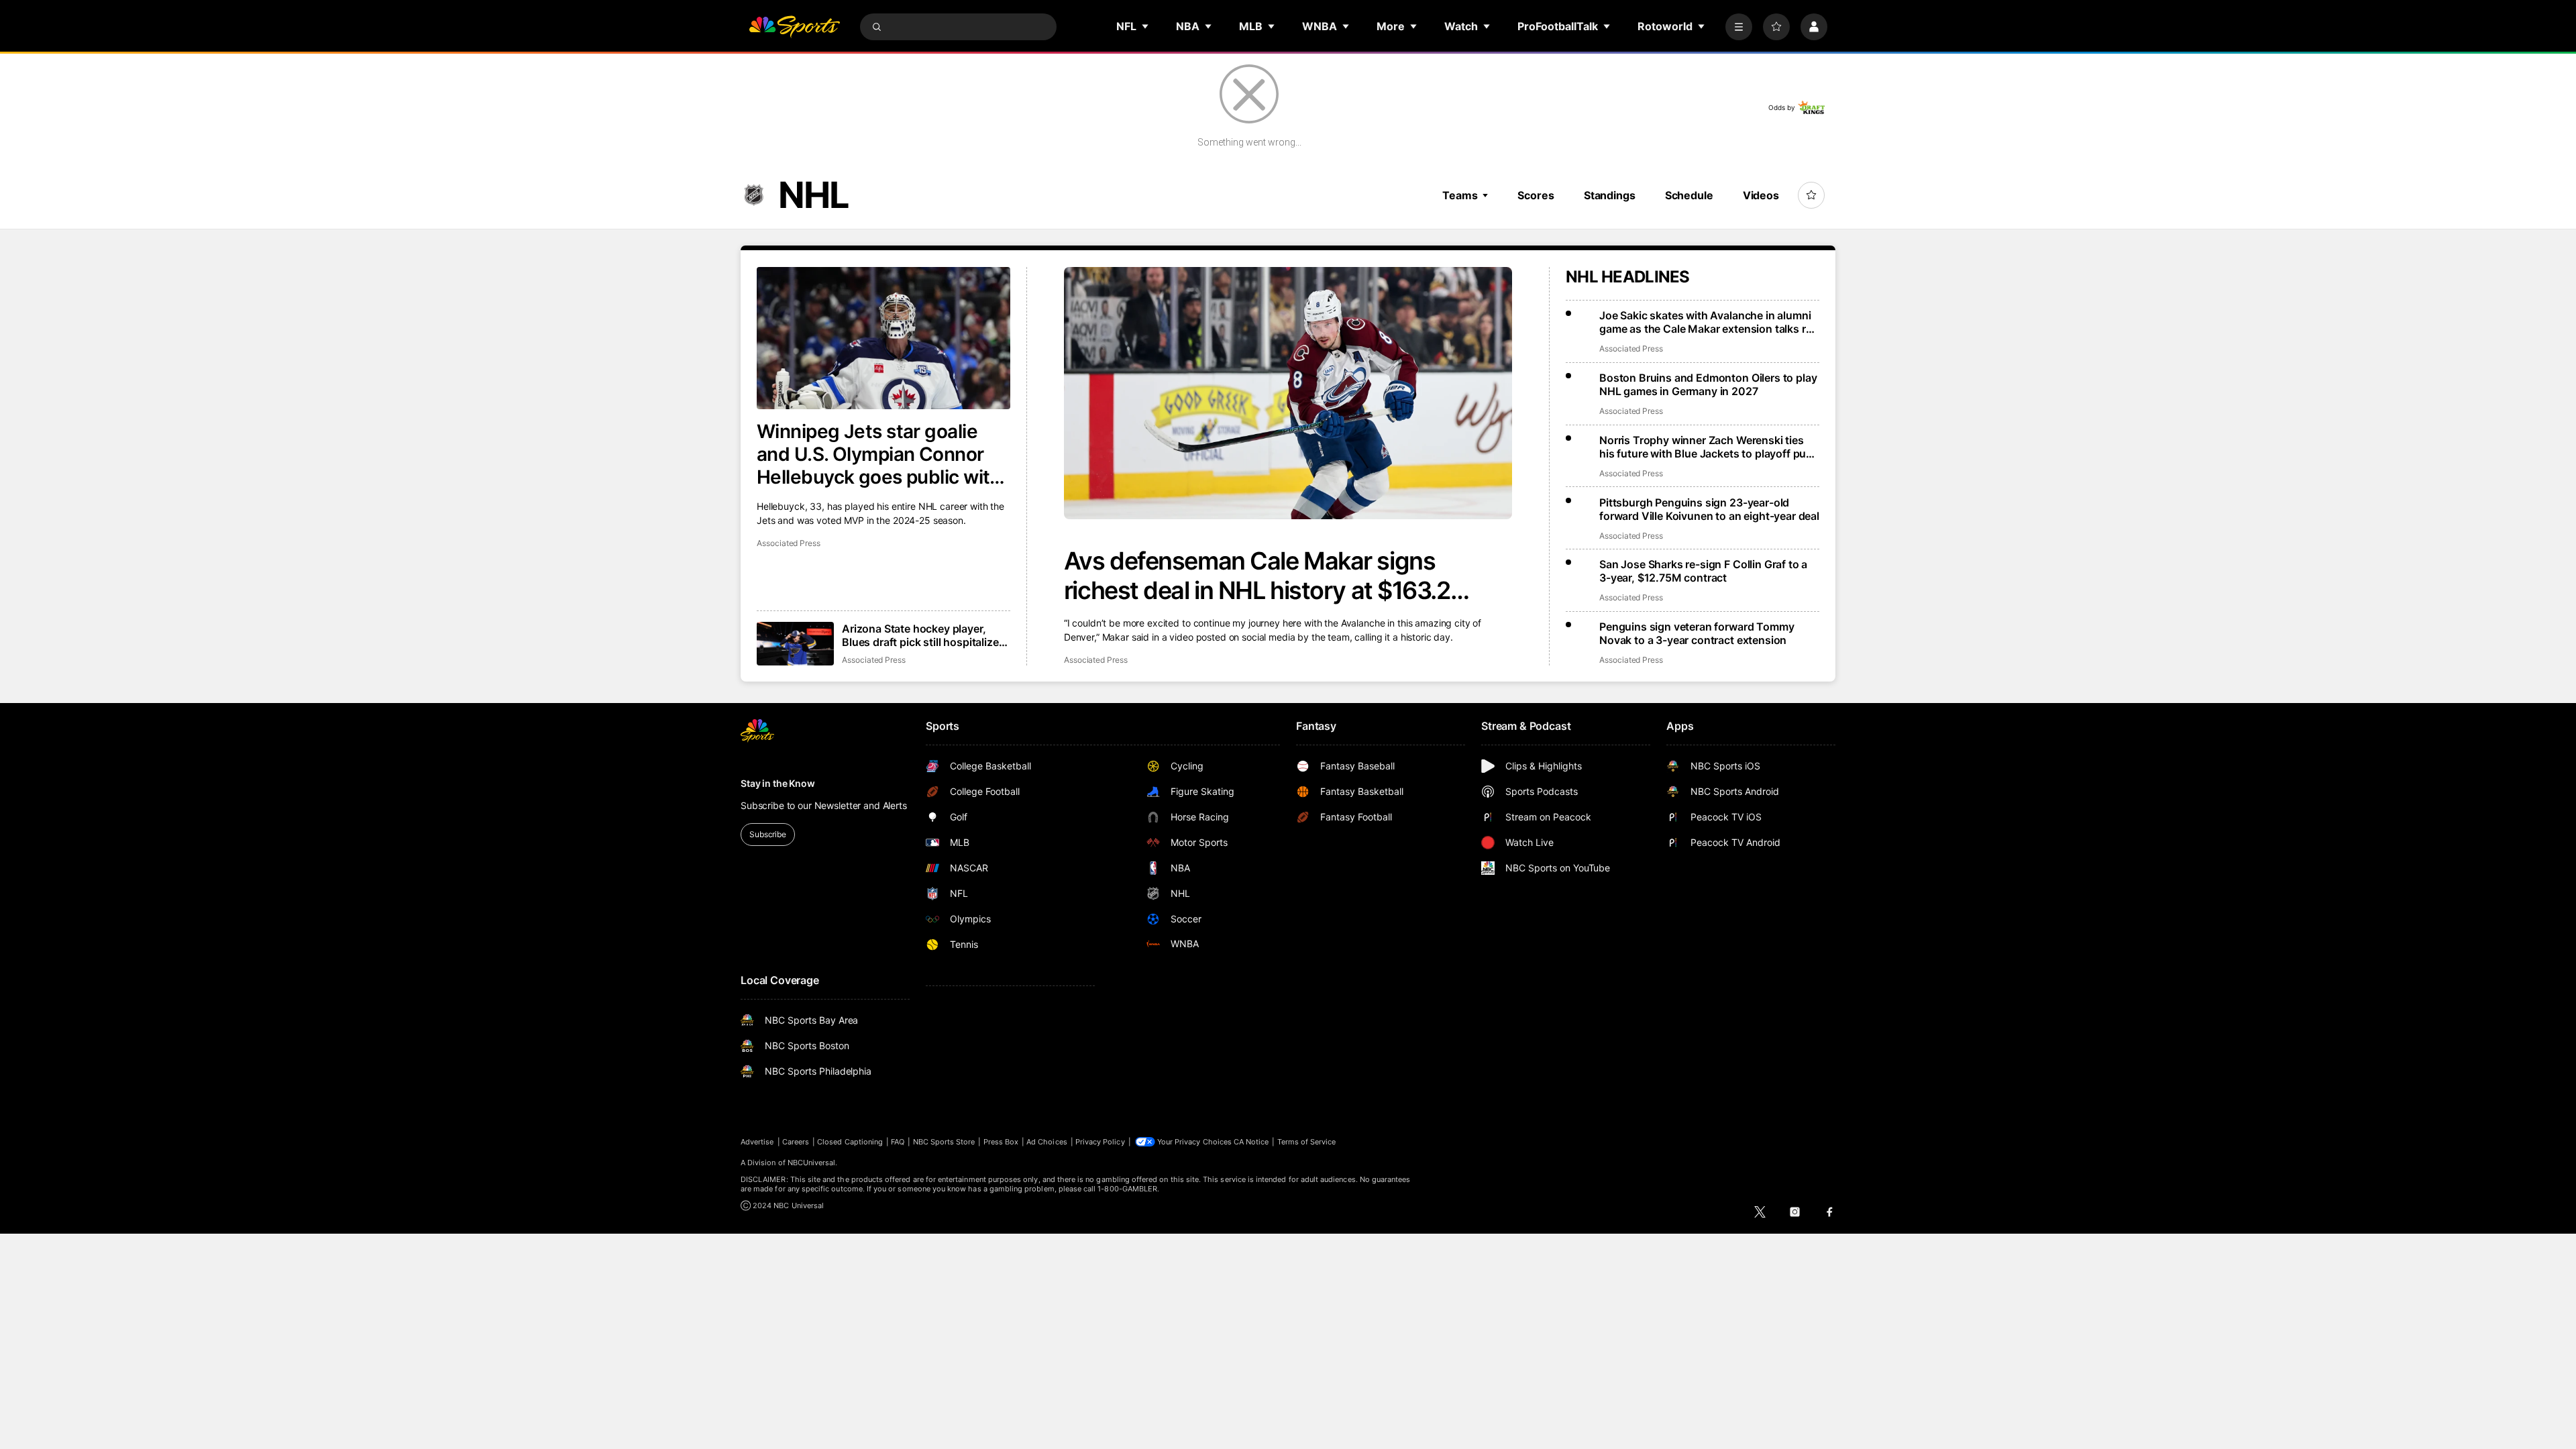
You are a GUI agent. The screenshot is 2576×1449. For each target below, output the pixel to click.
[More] (1739, 27)
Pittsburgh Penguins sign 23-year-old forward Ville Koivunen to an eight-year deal (1709, 509)
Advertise (757, 1142)
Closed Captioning (850, 1142)
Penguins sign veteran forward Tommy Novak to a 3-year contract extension (1697, 633)
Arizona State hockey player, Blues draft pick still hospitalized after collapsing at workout (923, 635)
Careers (796, 1142)
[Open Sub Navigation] (1146, 26)
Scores (1536, 195)
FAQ (898, 1142)
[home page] (794, 27)
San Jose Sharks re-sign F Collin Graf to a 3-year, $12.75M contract (1703, 571)
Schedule (1689, 195)
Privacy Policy (1100, 1142)
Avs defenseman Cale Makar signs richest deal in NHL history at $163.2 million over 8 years (1257, 576)
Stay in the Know (778, 783)
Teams (1460, 195)
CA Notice (1251, 1142)
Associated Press (1096, 660)
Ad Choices (1047, 1142)
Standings (1610, 195)
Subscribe (768, 834)
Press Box (1001, 1142)
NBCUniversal (812, 1163)
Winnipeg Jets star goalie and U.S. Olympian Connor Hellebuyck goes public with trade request (879, 454)
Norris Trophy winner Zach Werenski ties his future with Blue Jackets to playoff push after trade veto (1709, 447)
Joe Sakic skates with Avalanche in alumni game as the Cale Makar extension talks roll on (1708, 322)
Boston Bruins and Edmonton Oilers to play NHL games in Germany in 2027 (1708, 384)
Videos (1761, 195)
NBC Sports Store (944, 1142)
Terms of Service (1307, 1142)
